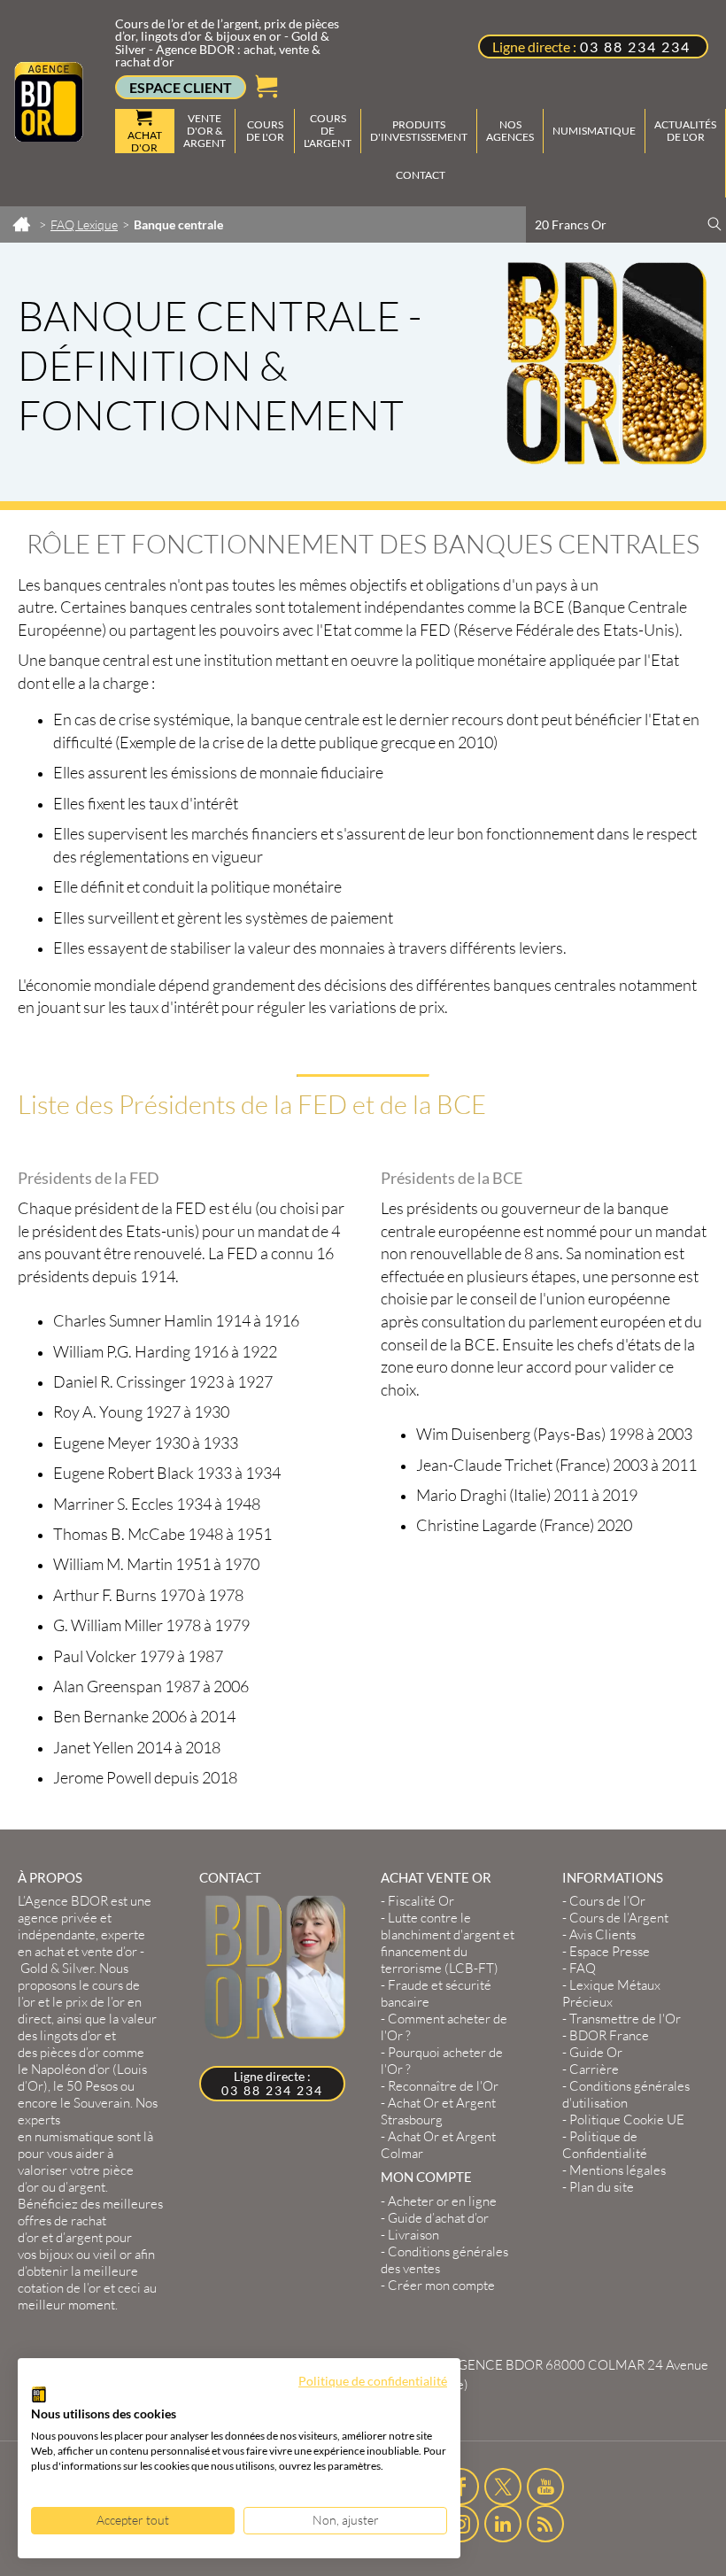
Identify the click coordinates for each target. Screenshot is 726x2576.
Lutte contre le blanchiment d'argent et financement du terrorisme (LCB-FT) (448, 1943)
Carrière (594, 2069)
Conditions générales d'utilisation (626, 2094)
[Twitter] (503, 2487)
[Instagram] (461, 2524)
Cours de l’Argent (619, 1918)
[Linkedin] (503, 2524)
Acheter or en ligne (442, 2201)
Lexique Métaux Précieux (611, 1993)
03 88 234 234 (635, 46)
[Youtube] (545, 2487)
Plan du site (602, 2187)
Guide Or (596, 2052)
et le (80, 2002)
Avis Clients (602, 1934)
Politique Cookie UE (627, 2120)
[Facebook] (461, 2487)
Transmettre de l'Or (625, 2019)
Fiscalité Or (421, 1901)
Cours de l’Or (607, 1901)
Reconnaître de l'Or (443, 2086)
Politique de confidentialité (373, 2381)
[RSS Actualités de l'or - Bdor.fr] (545, 2524)
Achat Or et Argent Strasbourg (438, 2111)
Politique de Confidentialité (605, 2145)
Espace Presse (610, 1951)
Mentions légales (618, 2170)
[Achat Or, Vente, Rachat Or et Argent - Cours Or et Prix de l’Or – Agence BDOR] (49, 136)
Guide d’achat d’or (438, 2218)
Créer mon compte (441, 2285)
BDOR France (609, 2035)
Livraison (413, 2235)
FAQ (583, 1968)
